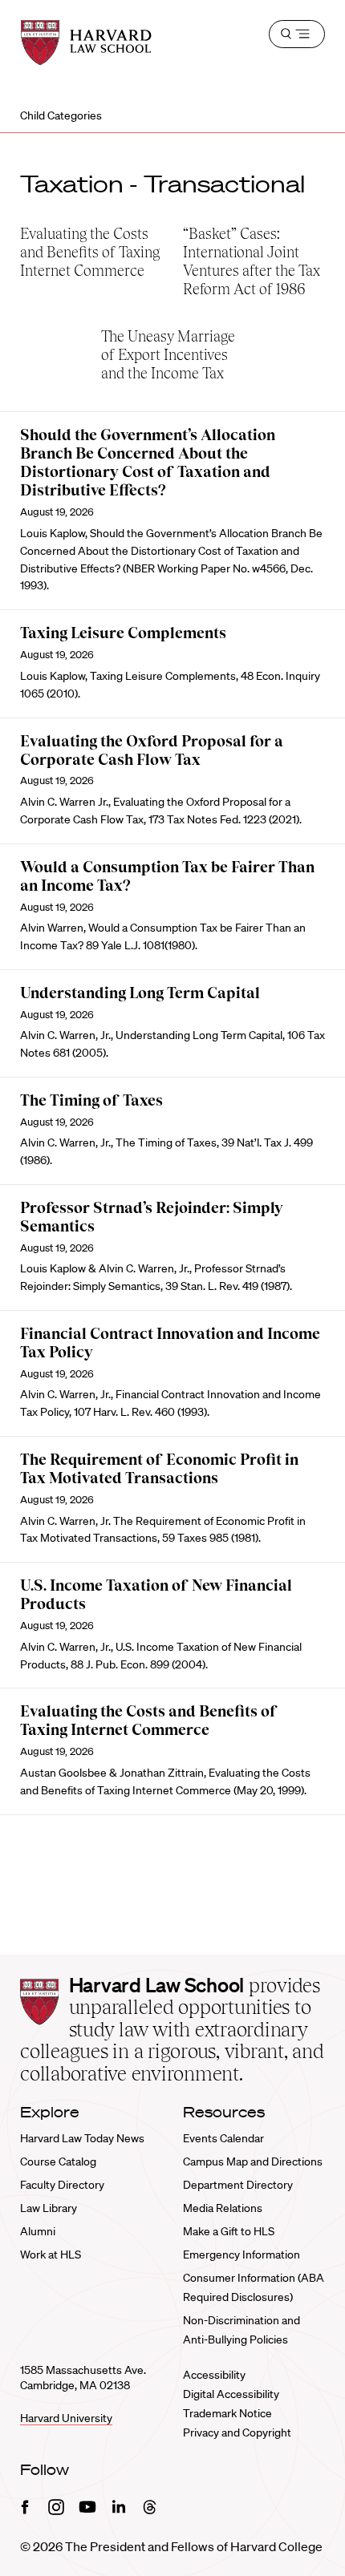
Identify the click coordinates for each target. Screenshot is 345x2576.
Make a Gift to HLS (229, 2231)
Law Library (49, 2208)
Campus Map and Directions (253, 2161)
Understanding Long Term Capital (140, 993)
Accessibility (214, 2375)
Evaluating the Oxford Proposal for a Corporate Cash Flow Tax (152, 750)
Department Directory (238, 2185)
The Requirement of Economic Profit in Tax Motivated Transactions (159, 1469)
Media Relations (223, 2208)
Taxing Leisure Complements (123, 633)
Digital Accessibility (231, 2394)
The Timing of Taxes (91, 1100)
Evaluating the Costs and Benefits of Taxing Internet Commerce (90, 252)
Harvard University (66, 2418)
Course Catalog (58, 2161)
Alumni (38, 2231)
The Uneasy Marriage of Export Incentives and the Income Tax (168, 355)
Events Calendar (223, 2138)
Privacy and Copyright (237, 2432)
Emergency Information (241, 2255)
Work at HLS (51, 2255)
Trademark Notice (227, 2413)
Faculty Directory (62, 2185)
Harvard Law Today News (82, 2138)
